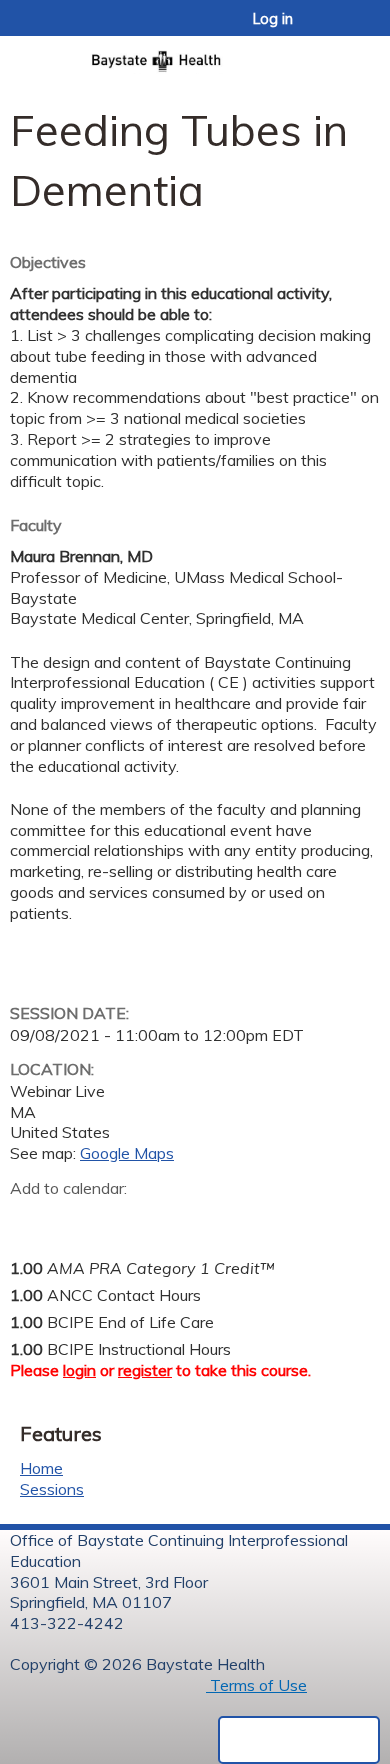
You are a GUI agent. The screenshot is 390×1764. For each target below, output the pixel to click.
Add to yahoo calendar (75, 1219)
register (145, 1370)
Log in (273, 19)
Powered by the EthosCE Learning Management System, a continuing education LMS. (299, 1740)
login (79, 1370)
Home (41, 1468)
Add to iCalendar (120, 1218)
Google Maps (127, 1153)
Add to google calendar (30, 1219)
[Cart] (331, 29)
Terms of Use (256, 1685)
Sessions (52, 1489)
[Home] (195, 55)
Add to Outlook (168, 1219)
